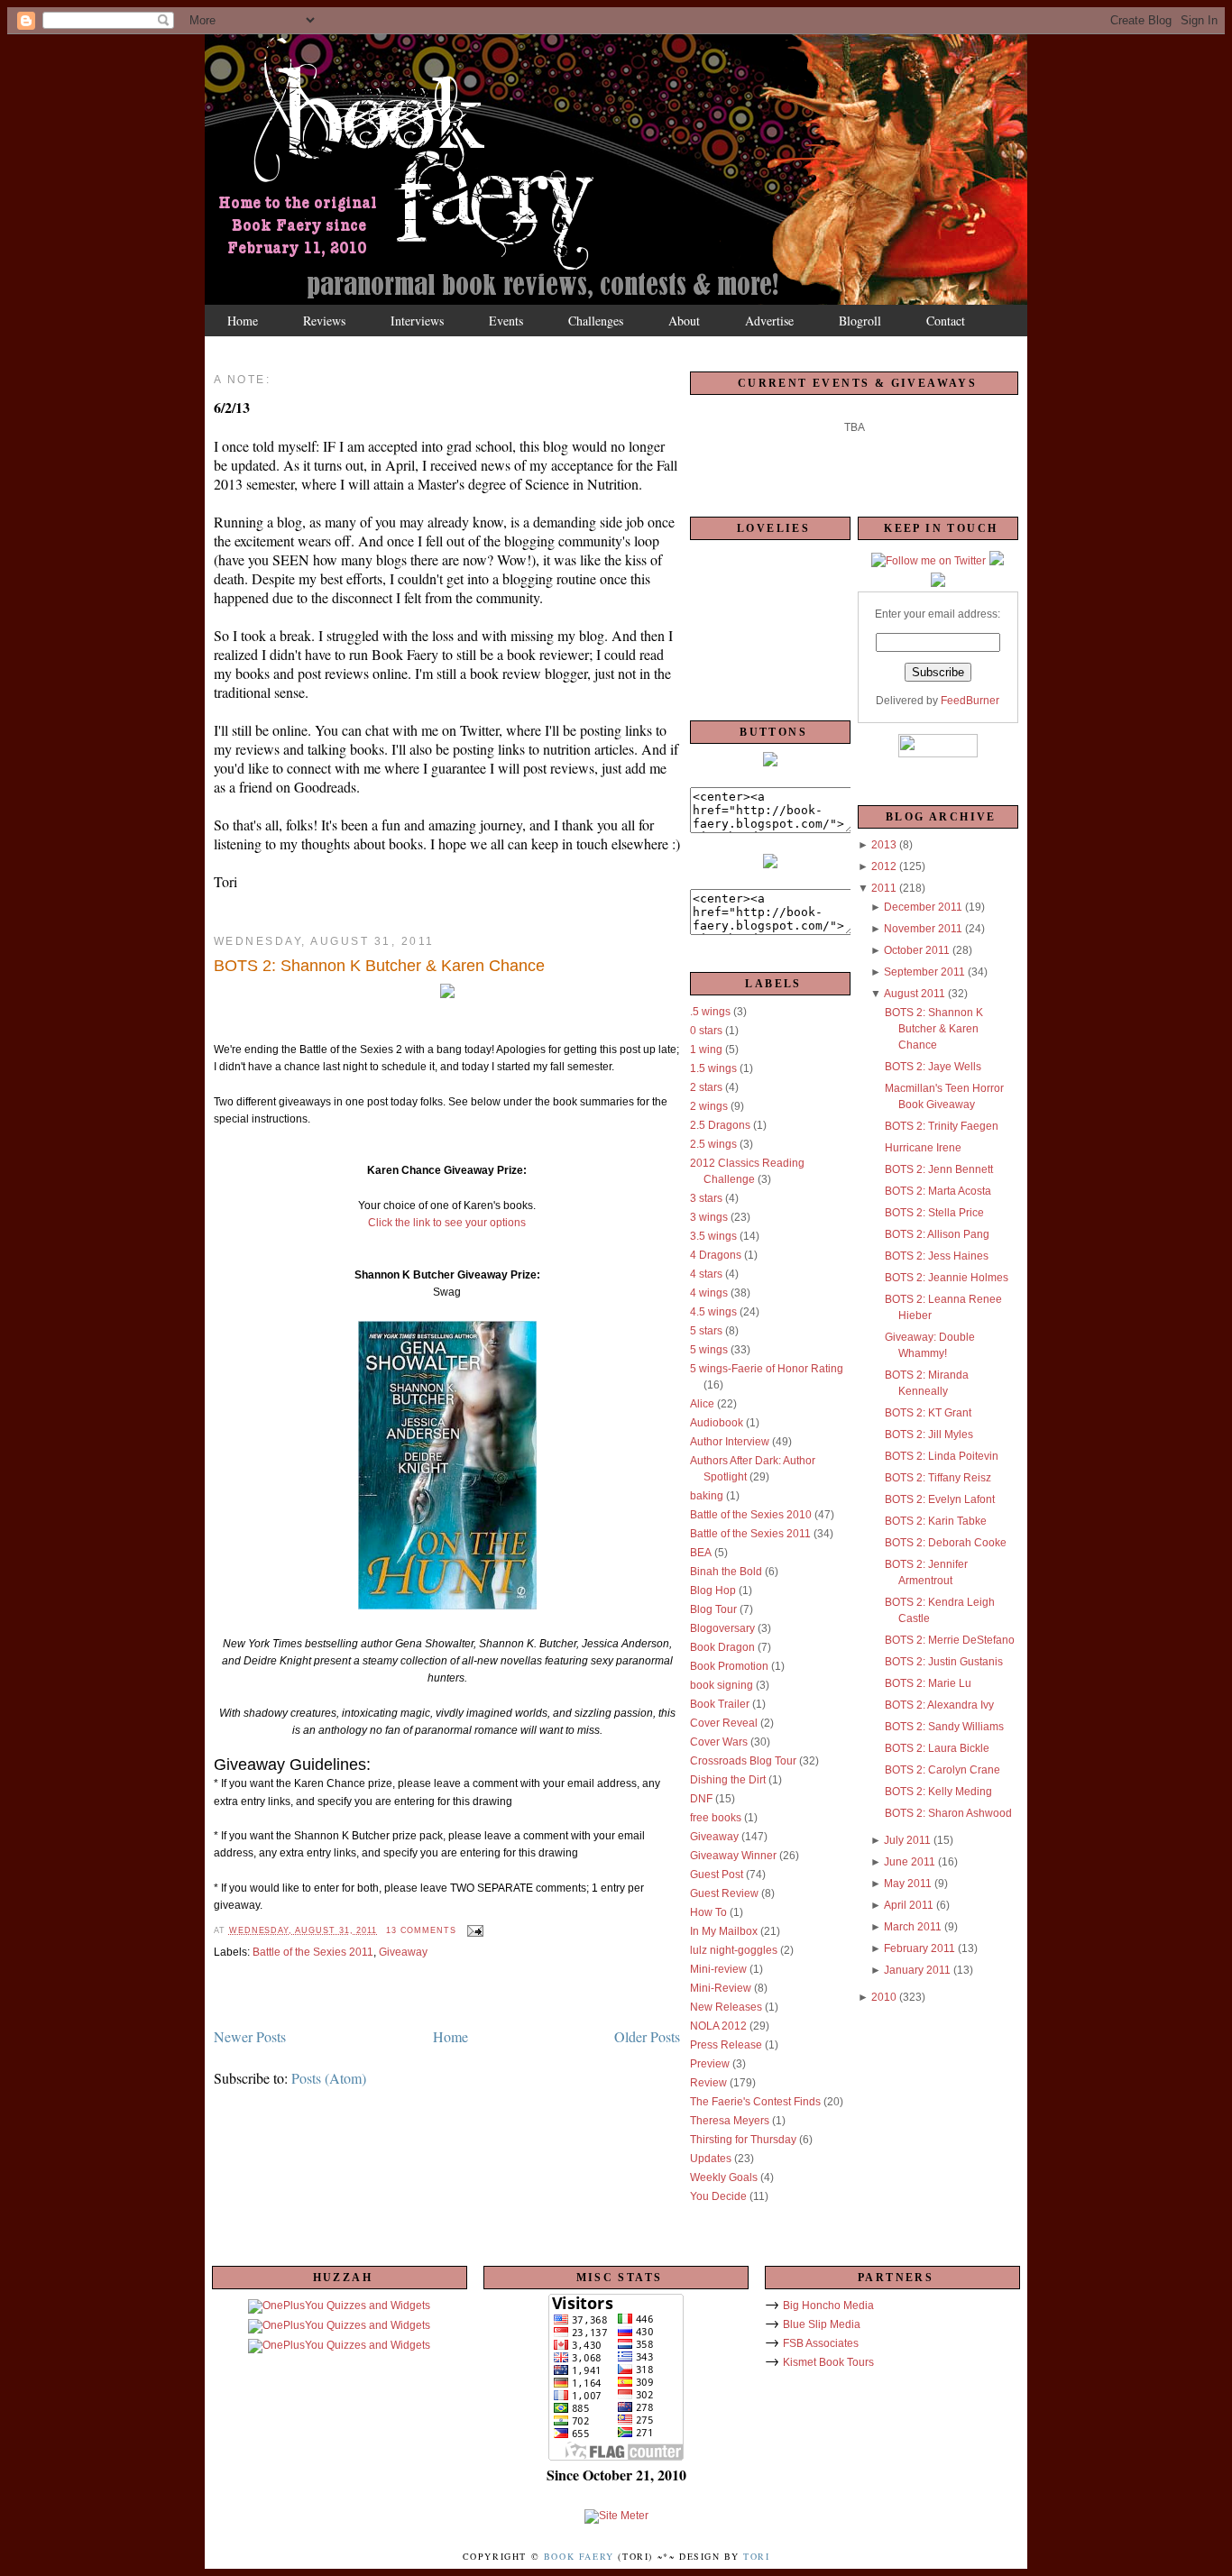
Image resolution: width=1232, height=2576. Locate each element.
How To (708, 1912)
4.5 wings (713, 1312)
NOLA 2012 (718, 2026)
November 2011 (923, 929)
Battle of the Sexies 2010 (751, 1515)
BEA (701, 1553)
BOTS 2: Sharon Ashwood (948, 1813)
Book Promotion (729, 1666)
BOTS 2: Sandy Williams (944, 1727)
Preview (710, 2064)
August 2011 (915, 994)
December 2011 (923, 907)
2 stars (706, 1087)
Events (506, 321)
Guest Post (717, 1875)
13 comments (421, 1930)
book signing (722, 1685)
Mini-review (718, 1969)
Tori (756, 2556)
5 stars (706, 1331)
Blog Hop (713, 1591)
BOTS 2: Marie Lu (928, 1683)
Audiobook (717, 1423)
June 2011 (910, 1862)
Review (708, 2083)
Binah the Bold (726, 1572)
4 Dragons (716, 1255)
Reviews (324, 321)
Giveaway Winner (733, 1856)
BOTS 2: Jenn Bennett (939, 1169)
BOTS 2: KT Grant (928, 1413)
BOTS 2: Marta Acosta (938, 1191)
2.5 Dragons (720, 1125)
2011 (884, 888)
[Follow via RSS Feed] (938, 583)
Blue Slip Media (822, 2324)
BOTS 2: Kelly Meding (938, 1792)
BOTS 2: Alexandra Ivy (939, 1705)
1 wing (706, 1050)
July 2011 (907, 1840)
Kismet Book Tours (828, 2362)
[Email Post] (473, 1930)
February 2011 (919, 1948)
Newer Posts (250, 2036)
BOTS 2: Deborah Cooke (946, 1543)
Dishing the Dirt (728, 1780)
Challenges (596, 321)
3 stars (706, 1198)
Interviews (417, 321)
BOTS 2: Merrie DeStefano (950, 1640)
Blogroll (860, 321)
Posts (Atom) (329, 2078)
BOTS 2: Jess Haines (937, 1256)
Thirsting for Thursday (743, 2140)
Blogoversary (722, 1628)
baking (707, 1496)
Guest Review (724, 1893)
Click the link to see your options (447, 1223)
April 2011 (909, 1905)
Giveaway (403, 1952)
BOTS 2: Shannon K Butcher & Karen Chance (379, 966)
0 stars (706, 1031)
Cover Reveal (724, 1723)
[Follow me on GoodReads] (997, 562)
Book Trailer (720, 1704)
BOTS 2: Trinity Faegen (942, 1126)
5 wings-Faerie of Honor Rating (767, 1369)
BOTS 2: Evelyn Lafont (940, 1499)
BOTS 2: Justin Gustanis (944, 1662)
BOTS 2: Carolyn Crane (942, 1770)
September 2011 (924, 972)
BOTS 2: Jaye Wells (933, 1067)
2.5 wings (713, 1144)
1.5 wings (713, 1068)
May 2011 (908, 1884)
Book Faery (579, 2556)
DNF (701, 1799)
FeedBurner (970, 701)
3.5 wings (713, 1236)
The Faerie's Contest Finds (755, 2102)
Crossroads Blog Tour (743, 1761)
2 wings (709, 1106)
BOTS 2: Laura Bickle (937, 1748)
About (684, 321)
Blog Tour (713, 1609)
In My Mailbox (724, 1931)
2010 (884, 1997)
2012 (884, 866)
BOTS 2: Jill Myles (929, 1435)
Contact (946, 321)
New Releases (726, 2007)
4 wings (709, 1293)
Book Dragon (722, 1647)
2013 (884, 845)
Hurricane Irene (923, 1148)
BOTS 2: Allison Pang (937, 1234)
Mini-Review (721, 1988)
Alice (702, 1404)
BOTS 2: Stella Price (934, 1213)
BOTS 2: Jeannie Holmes (947, 1278)
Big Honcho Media (828, 2306)
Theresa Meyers (730, 2121)
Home (243, 321)
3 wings (709, 1217)
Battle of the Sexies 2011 (313, 1952)
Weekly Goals (724, 2177)
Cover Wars (719, 1742)
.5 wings (710, 1012)
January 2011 (917, 1970)
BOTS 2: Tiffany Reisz (938, 1478)
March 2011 (913, 1927)
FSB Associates (821, 2343)
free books (716, 1818)
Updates (711, 2159)
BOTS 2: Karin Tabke (936, 1521)
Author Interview (730, 1442)
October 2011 (917, 950)
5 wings (709, 1350)
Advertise (769, 321)
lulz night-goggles (734, 1950)
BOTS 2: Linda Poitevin (942, 1456)
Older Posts (647, 2036)
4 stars (706, 1274)
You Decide (718, 2196)
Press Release (726, 2045)
